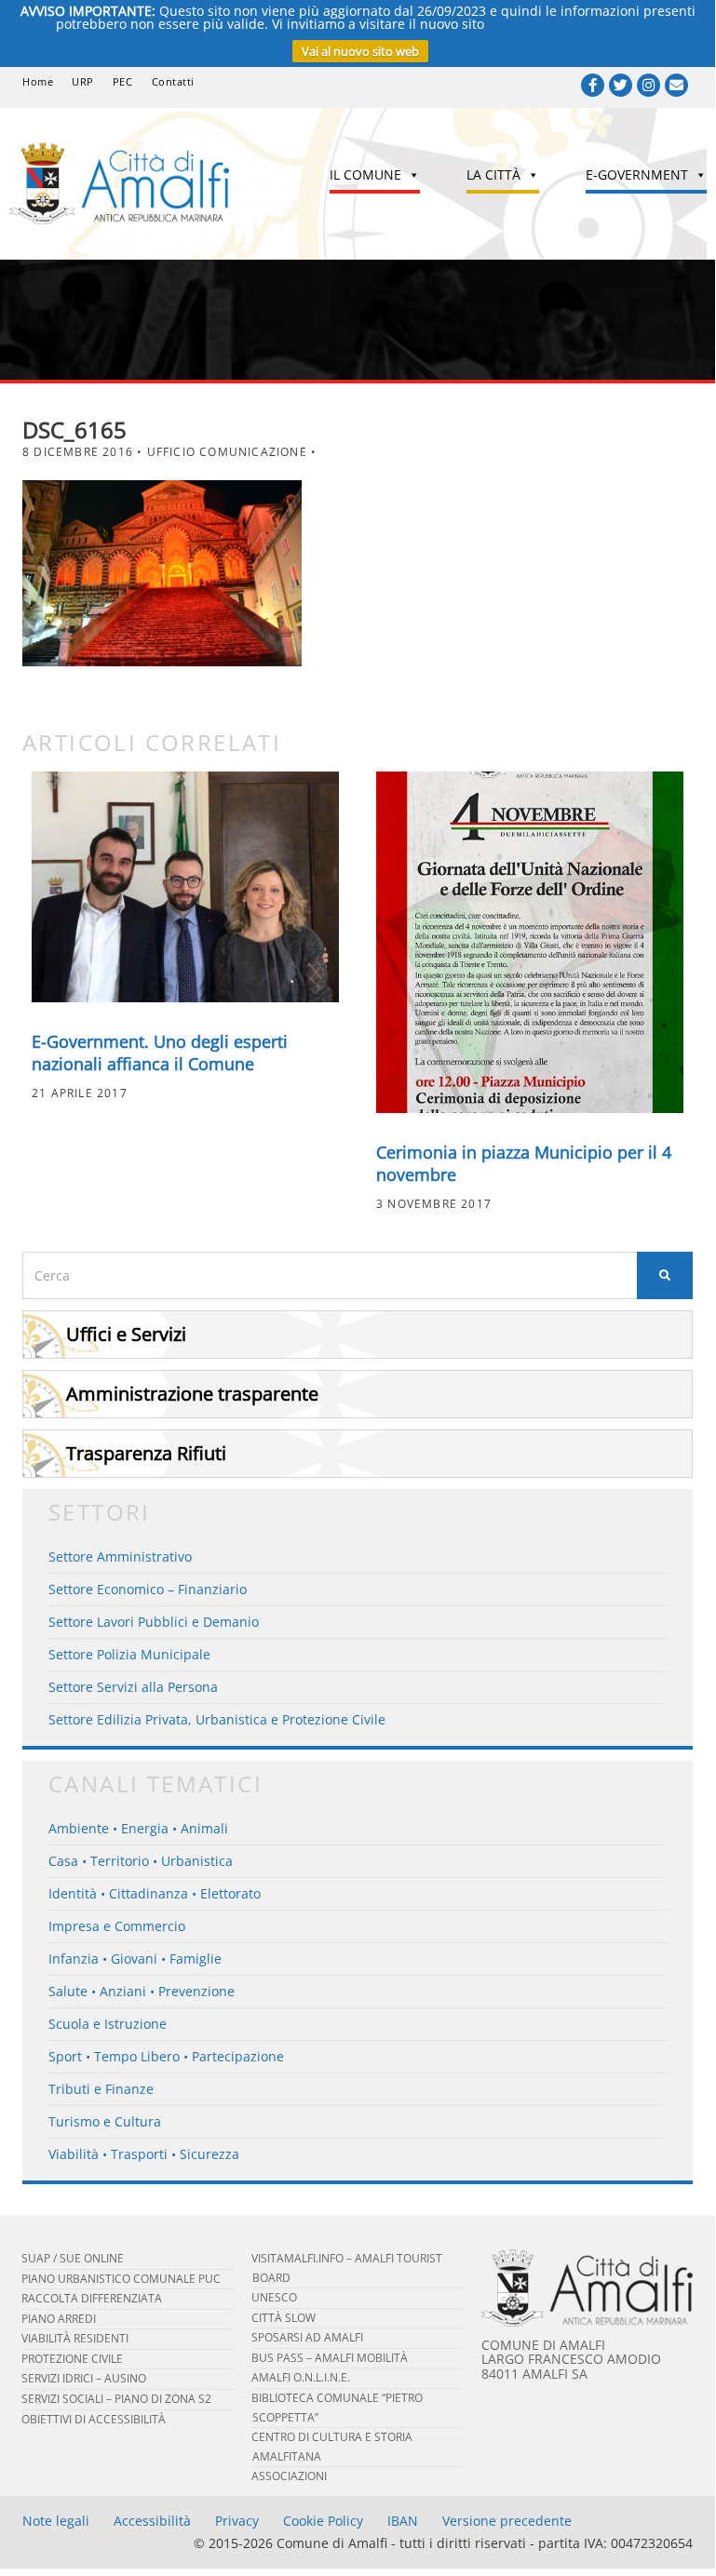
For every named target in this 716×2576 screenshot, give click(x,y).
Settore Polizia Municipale (129, 1654)
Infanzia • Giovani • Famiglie (135, 1959)
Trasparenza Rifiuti (146, 1453)
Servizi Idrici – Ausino (84, 2378)
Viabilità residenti (75, 2338)
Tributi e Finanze (101, 2089)
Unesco (274, 2297)
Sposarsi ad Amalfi (307, 2337)
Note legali (56, 2521)
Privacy (237, 2521)
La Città (493, 174)
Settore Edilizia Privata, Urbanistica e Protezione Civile (217, 1719)
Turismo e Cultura (105, 2121)
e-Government (637, 174)
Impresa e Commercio (117, 1926)
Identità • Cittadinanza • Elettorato (155, 1893)
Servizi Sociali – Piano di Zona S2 (116, 2399)
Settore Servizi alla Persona (133, 1687)
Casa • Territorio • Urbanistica (141, 1861)
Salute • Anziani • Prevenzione (142, 1991)
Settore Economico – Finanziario (148, 1589)
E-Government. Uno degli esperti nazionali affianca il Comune (160, 1053)
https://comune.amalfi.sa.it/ (574, 24)
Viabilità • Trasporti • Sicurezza (144, 2154)
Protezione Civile (72, 2359)
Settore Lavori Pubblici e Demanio (154, 1622)
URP (83, 81)
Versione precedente (507, 2521)
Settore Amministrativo (120, 1556)
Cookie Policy (323, 2521)
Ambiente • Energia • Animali (138, 1828)
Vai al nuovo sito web (360, 51)
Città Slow (284, 2318)
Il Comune (365, 174)
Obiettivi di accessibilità (94, 2419)
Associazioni (289, 2476)
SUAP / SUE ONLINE (73, 2258)
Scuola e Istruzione (108, 2024)
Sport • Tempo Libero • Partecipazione (166, 2056)
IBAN (403, 2521)
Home (38, 81)
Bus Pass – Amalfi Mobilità (330, 2358)
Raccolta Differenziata (92, 2298)
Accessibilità (152, 2521)
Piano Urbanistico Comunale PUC (121, 2279)
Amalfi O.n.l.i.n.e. (301, 2377)
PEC (123, 81)
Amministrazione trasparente (192, 1394)
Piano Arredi (59, 2319)
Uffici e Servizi (126, 1334)
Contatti (173, 81)
